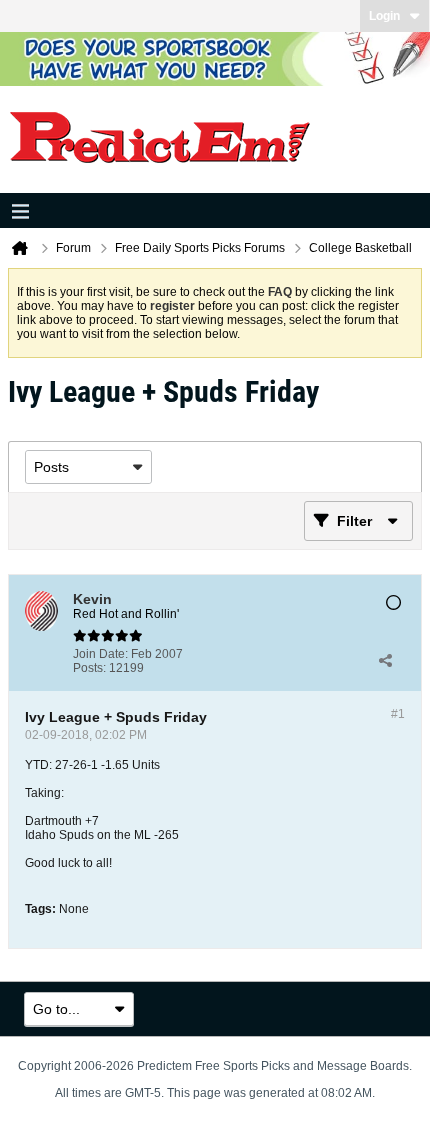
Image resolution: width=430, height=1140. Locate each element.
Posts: (89, 668)
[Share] (385, 661)
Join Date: (100, 654)
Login (384, 16)
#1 (398, 714)
